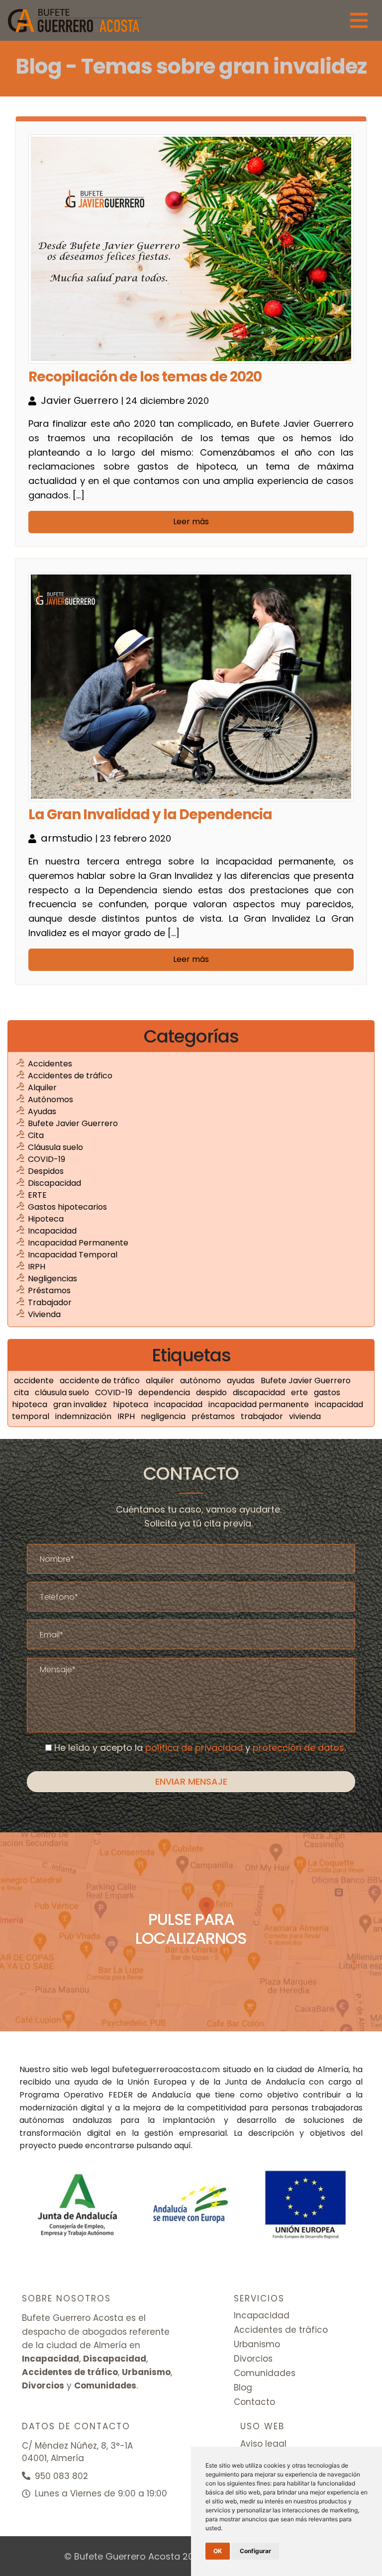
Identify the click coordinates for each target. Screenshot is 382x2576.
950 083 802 (60, 2476)
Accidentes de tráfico (70, 1076)
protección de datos (298, 1748)
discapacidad (260, 1392)
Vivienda (44, 1314)
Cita (36, 1135)
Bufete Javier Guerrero (73, 1123)
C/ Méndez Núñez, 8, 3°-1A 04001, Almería (77, 2452)
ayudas (242, 1381)
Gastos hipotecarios (67, 1207)
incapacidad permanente (260, 1404)
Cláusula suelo (55, 1147)
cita (22, 1392)
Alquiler (42, 1088)
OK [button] (218, 2551)
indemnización (84, 1416)
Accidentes (50, 1064)
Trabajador (50, 1302)
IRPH (37, 1267)
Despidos (46, 1171)
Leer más (191, 522)
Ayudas (42, 1111)
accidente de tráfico (101, 1381)
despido (212, 1392)
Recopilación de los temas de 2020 (145, 377)
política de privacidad (194, 1748)
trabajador (263, 1416)
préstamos (214, 1416)
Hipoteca (46, 1219)
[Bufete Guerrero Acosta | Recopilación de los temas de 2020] (75, 20)
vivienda (305, 1416)
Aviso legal (263, 2444)
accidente (35, 1381)
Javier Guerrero (81, 400)
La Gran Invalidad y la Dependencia (150, 815)
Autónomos (50, 1099)
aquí (183, 2146)
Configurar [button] (255, 2551)
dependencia (165, 1392)
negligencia (164, 1416)
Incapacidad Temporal (73, 1255)
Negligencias (52, 1279)
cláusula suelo (63, 1392)
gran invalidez (81, 1404)
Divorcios (253, 2359)
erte (300, 1392)
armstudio (68, 838)
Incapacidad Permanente (78, 1243)
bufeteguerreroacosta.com (166, 2069)
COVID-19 (47, 1159)
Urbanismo (257, 2344)
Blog (243, 2387)
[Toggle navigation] (359, 20)
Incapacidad (52, 1231)
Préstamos (49, 1290)
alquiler (161, 1381)
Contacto (254, 2402)
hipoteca (132, 1404)
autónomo (201, 1381)
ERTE (37, 1195)
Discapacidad (54, 1183)
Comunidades (265, 2373)
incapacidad (179, 1404)
